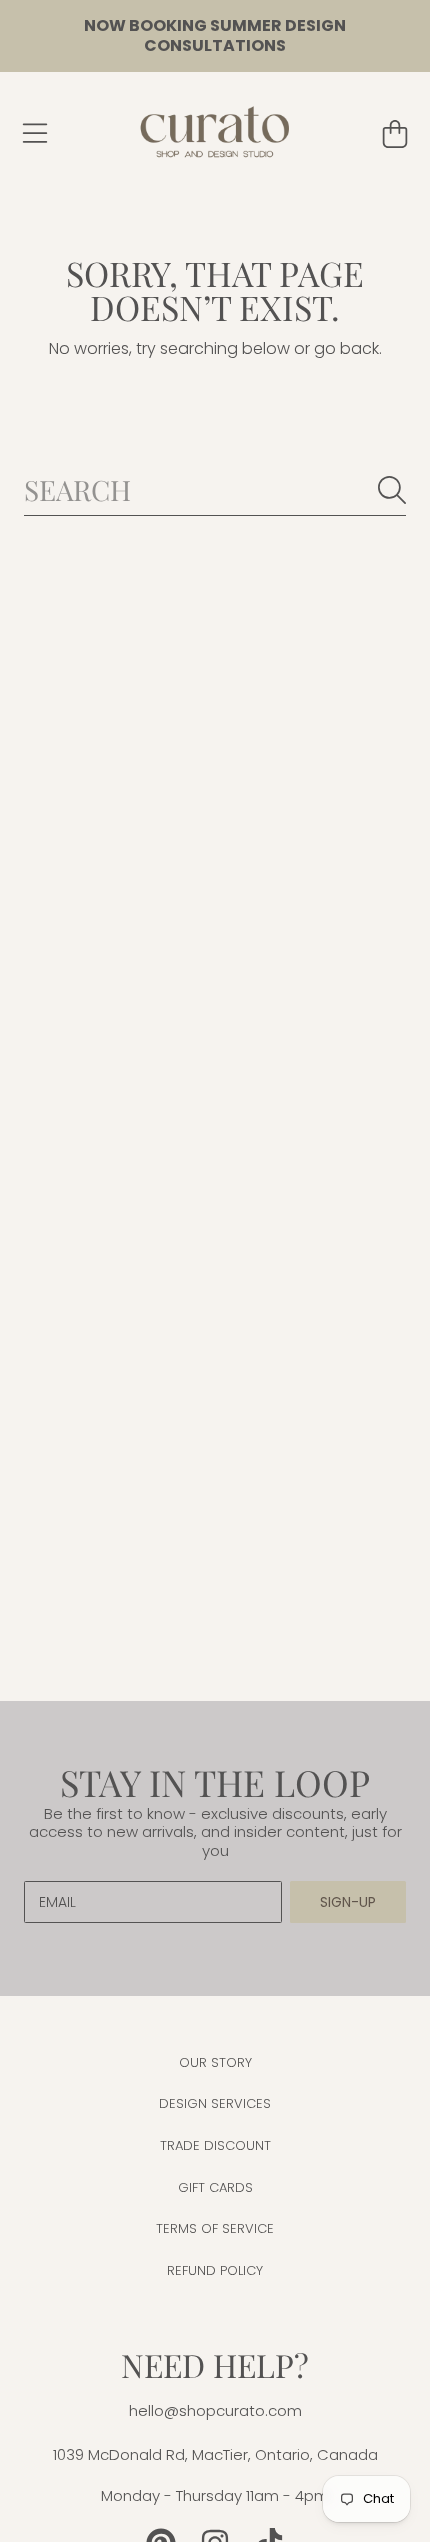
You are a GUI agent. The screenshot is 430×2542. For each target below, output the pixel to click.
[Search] (392, 490)
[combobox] (215, 489)
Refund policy (215, 2270)
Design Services (215, 2103)
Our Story (215, 2062)
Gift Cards (215, 2187)
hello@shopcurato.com (215, 2410)
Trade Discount (215, 2145)
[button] (35, 134)
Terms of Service (215, 2228)
